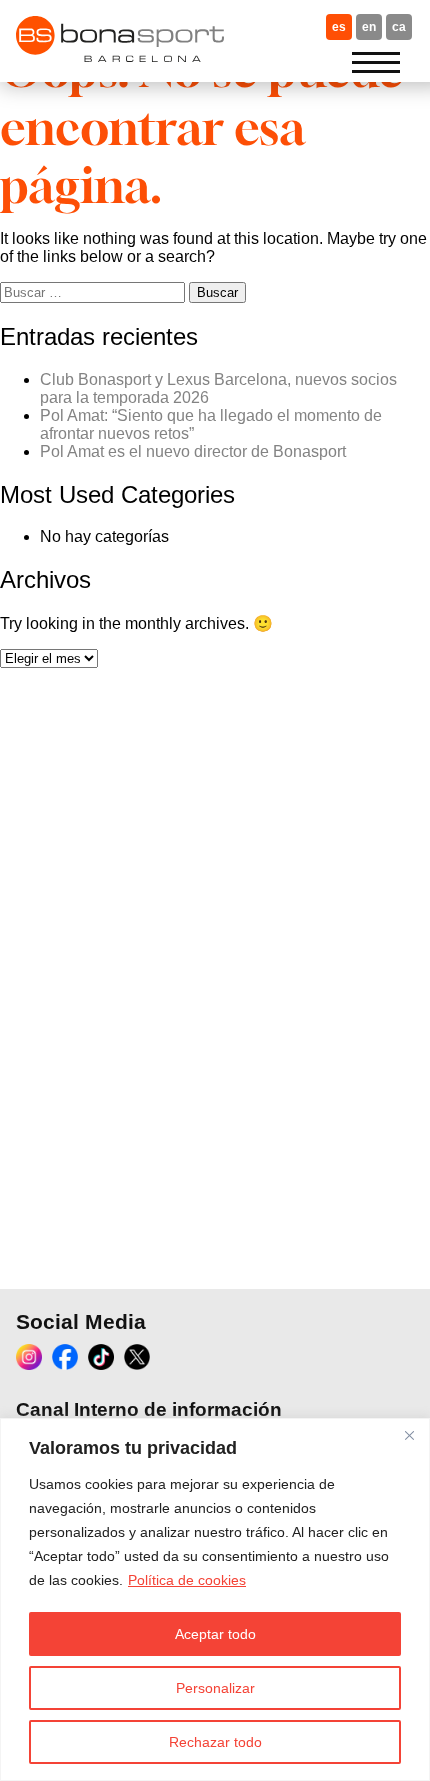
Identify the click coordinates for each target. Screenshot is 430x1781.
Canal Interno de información (149, 1409)
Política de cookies (187, 1580)
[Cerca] (409, 1435)
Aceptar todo (215, 1634)
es (339, 27)
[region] (215, 1599)
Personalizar (215, 1688)
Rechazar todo (215, 1742)
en (369, 27)
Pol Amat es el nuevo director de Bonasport (193, 451)
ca (399, 27)
